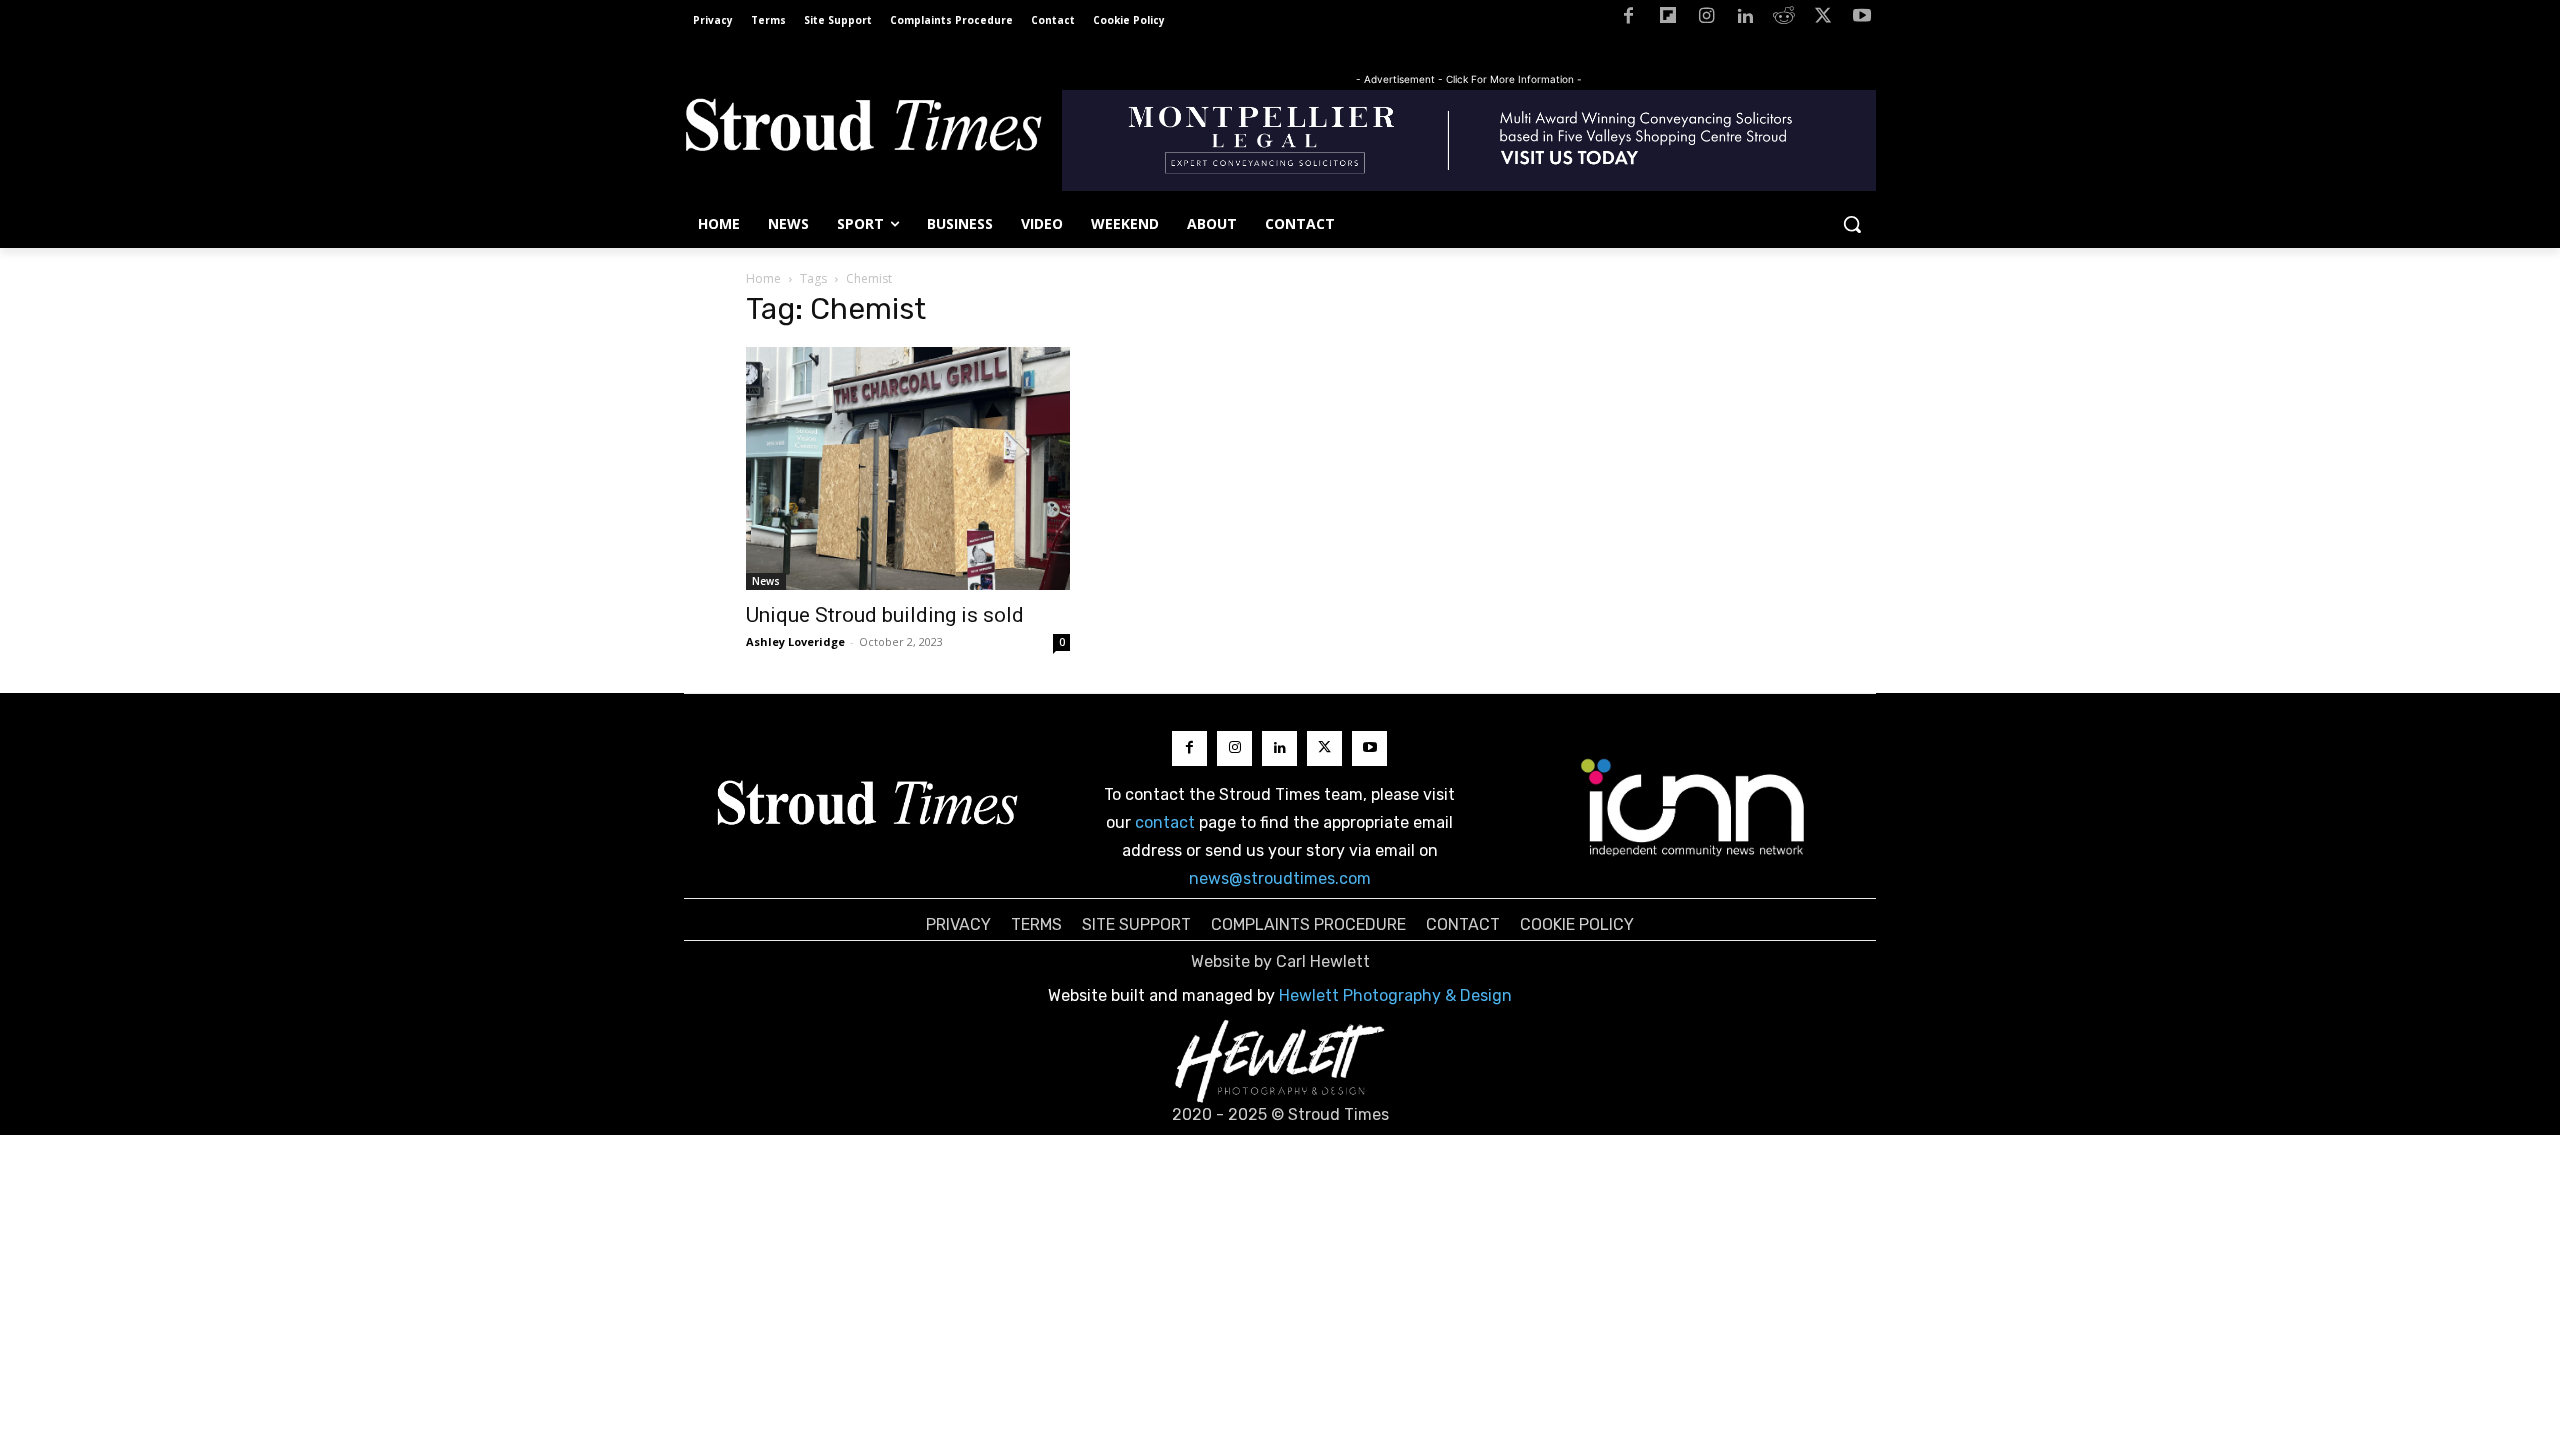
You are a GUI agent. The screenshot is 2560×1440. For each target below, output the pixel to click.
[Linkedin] (1745, 19)
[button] (1852, 224)
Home (763, 278)
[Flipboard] (1667, 19)
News (766, 581)
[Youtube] (1861, 19)
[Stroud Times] (863, 130)
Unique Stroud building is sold (885, 615)
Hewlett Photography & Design (1395, 995)
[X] (1822, 19)
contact (1165, 822)
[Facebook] (1628, 19)
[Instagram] (1706, 19)
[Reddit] (1784, 19)
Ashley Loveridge (795, 641)
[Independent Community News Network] (1693, 807)
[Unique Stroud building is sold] (908, 468)
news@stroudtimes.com (1280, 878)
